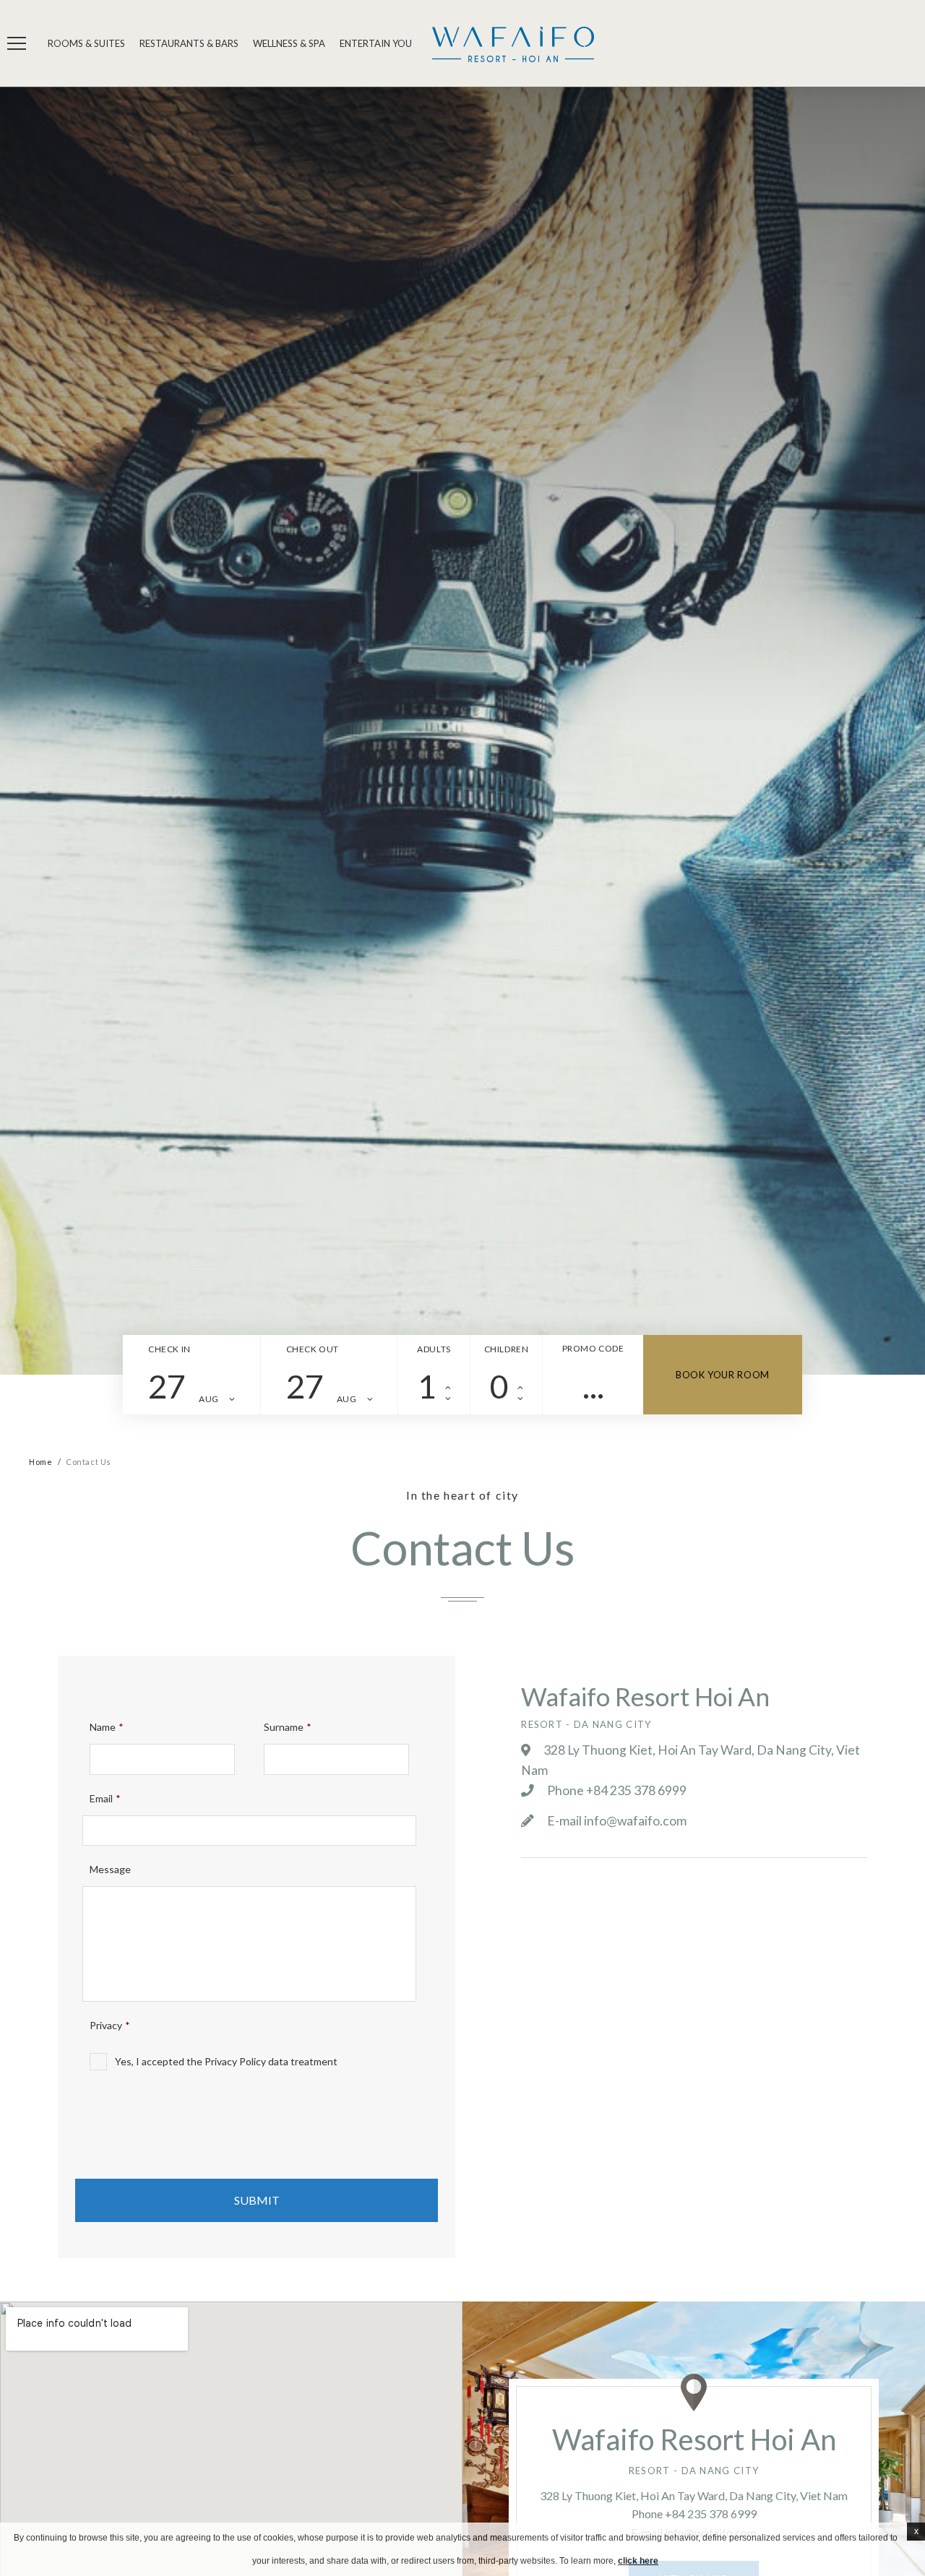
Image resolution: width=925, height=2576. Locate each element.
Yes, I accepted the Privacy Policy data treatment (226, 2061)
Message (110, 1869)
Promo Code (593, 1348)
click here (638, 2561)
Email (105, 1798)
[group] (462, 731)
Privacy (110, 2025)
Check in (169, 1349)
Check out (313, 1349)
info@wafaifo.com (635, 1821)
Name (107, 1727)
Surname (288, 1727)
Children (507, 1349)
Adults (434, 1349)
